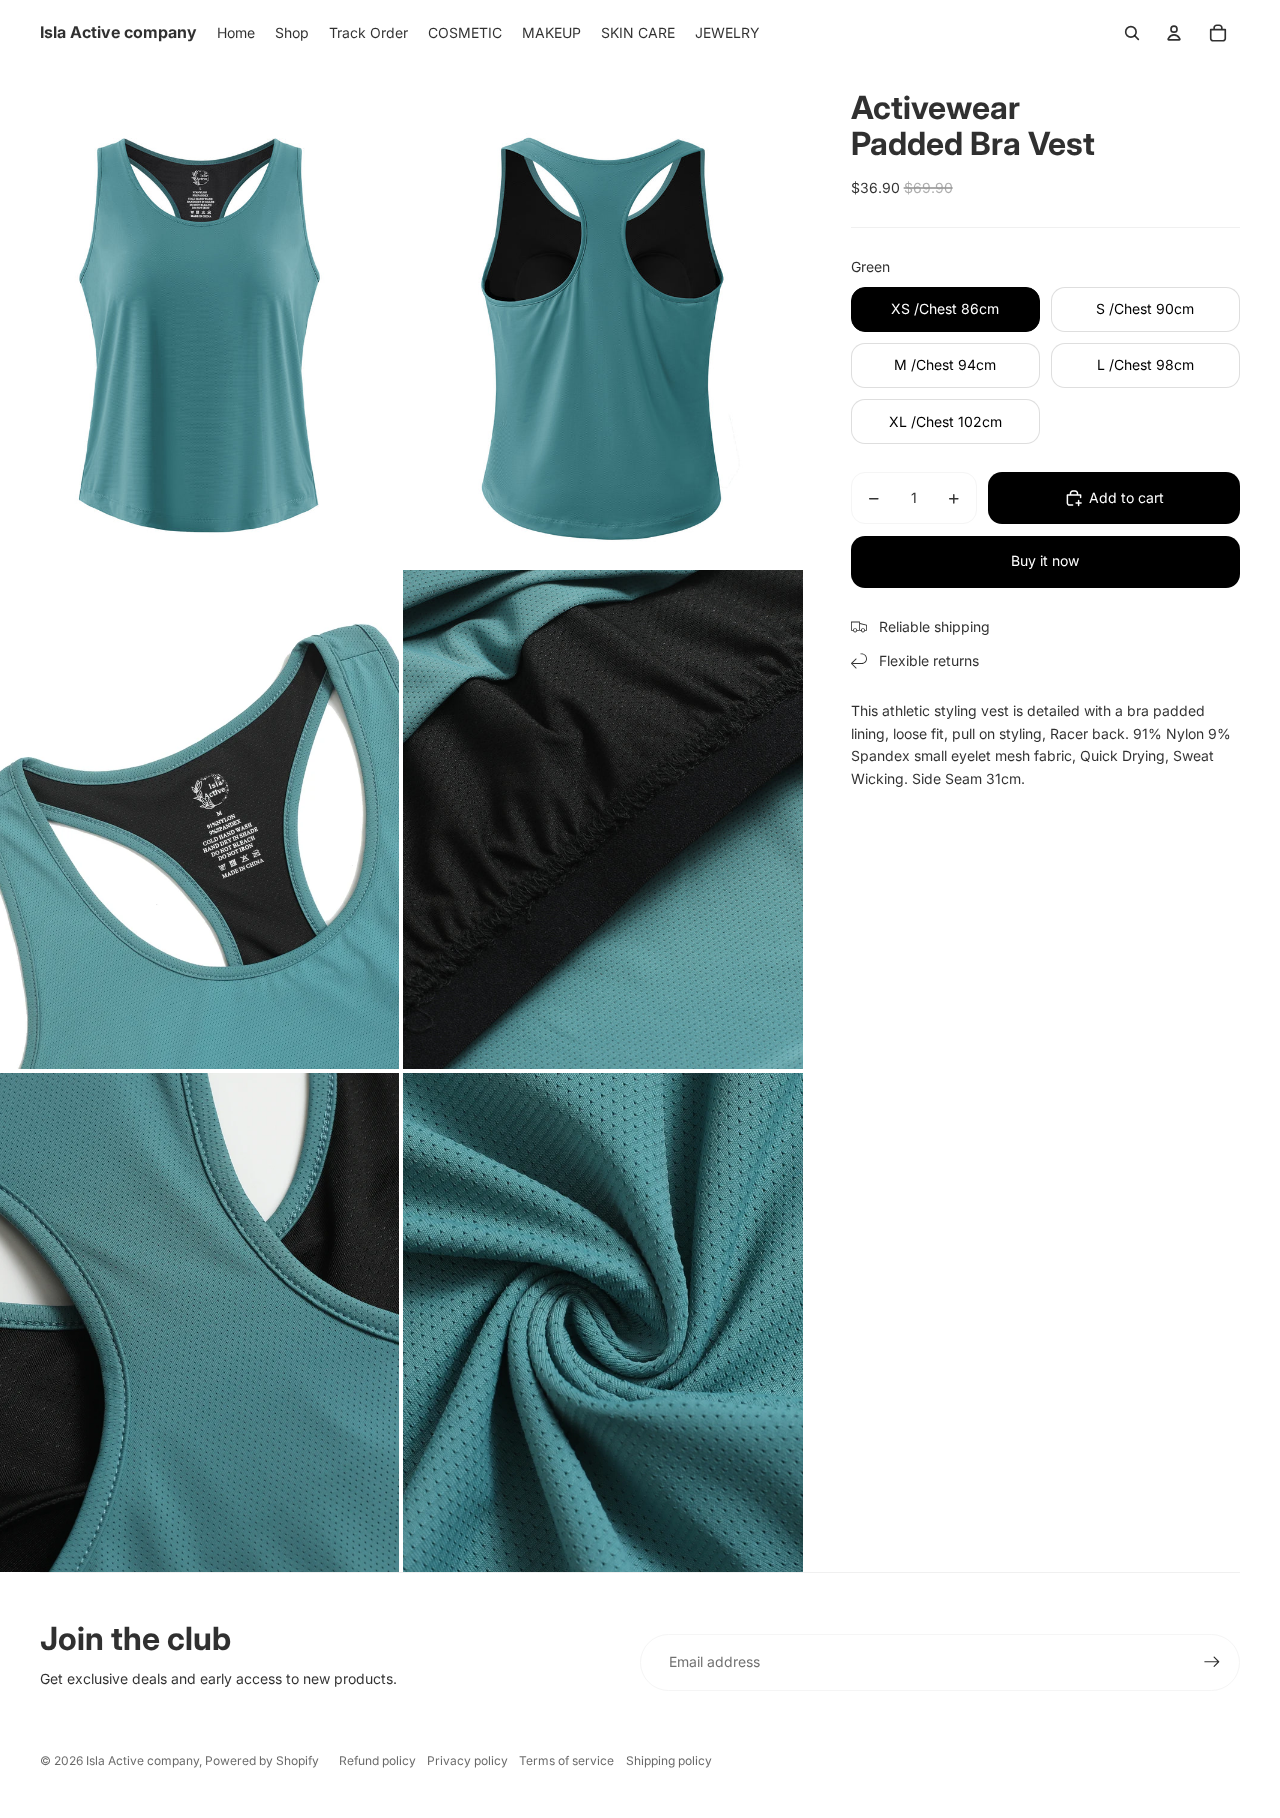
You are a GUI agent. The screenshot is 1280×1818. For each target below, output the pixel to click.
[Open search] (1132, 33)
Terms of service (566, 1760)
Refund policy (377, 1760)
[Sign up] (1212, 1662)
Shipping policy (669, 1760)
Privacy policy (467, 1760)
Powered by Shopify (262, 1760)
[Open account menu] (1174, 33)
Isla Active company (142, 1760)
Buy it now (1045, 560)
